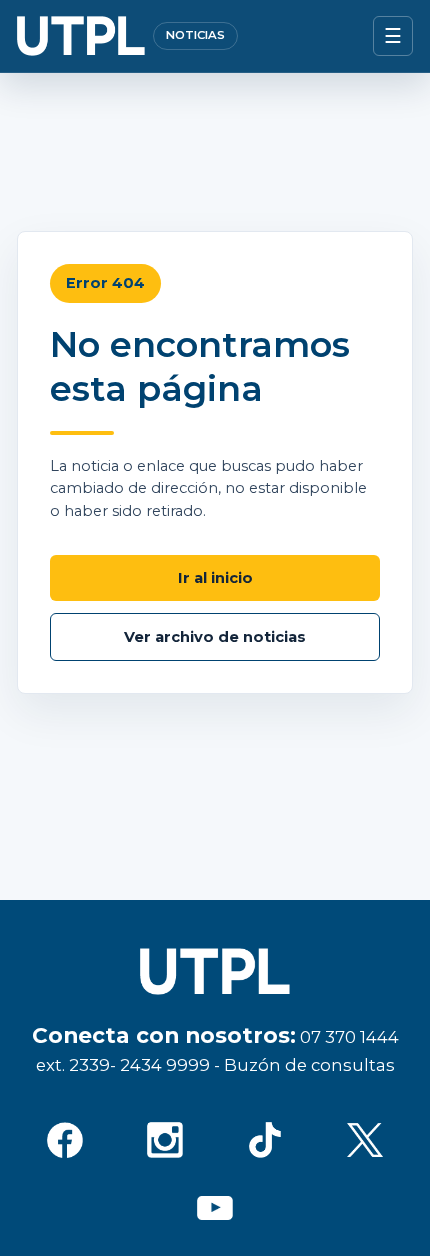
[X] (365, 1140)
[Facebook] (65, 1140)
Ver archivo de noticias (215, 637)
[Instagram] (165, 1140)
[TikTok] (265, 1140)
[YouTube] (215, 1208)
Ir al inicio (215, 578)
